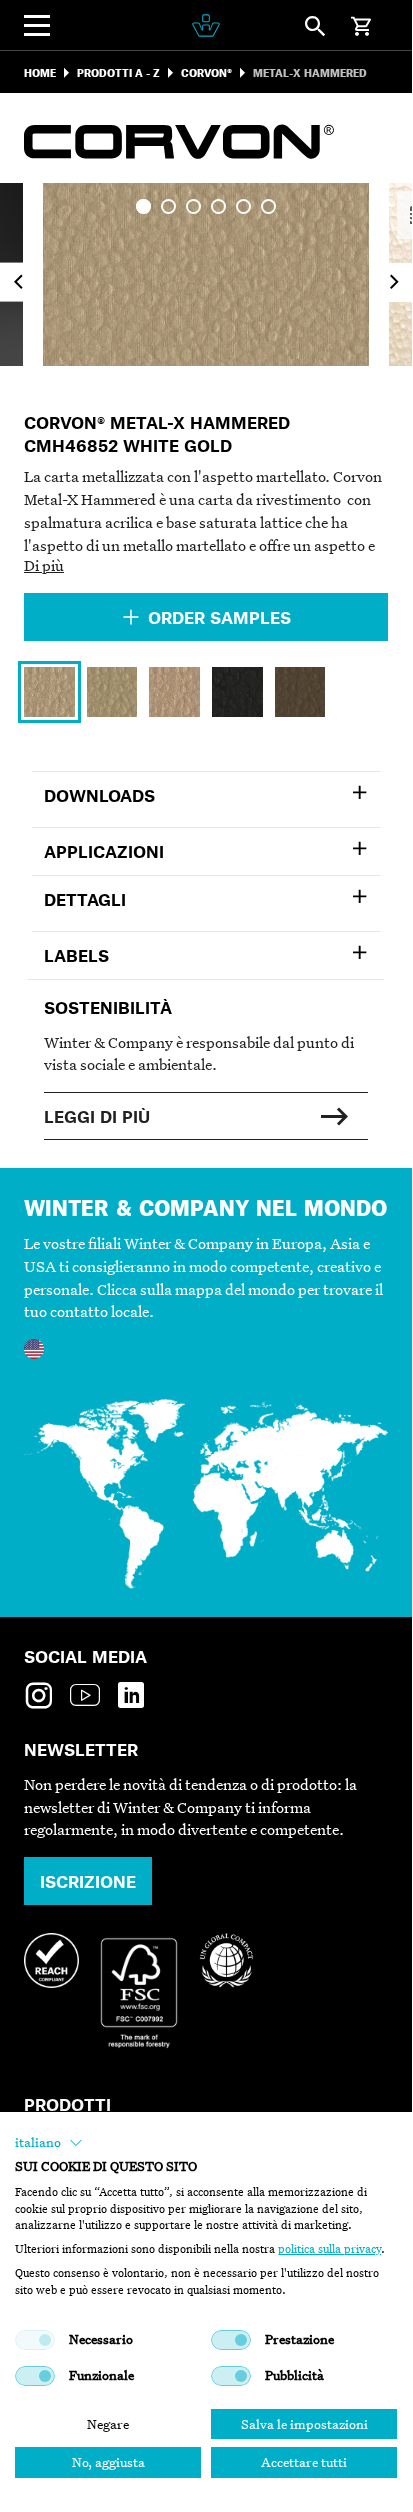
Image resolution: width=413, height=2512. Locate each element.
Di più (44, 565)
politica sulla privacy (329, 2249)
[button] (49, 2143)
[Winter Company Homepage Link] (205, 25)
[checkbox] (35, 2340)
